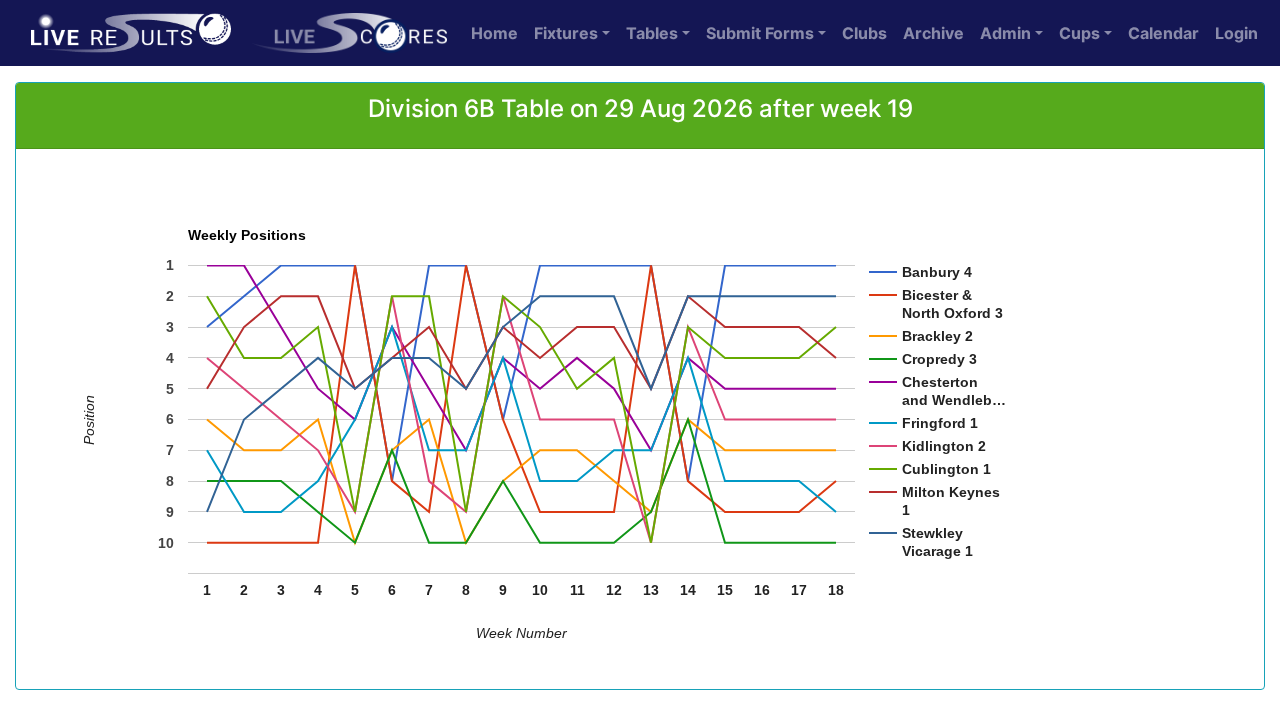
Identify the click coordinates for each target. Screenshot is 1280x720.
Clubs (864, 33)
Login (1236, 33)
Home (494, 33)
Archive (933, 33)
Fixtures (566, 33)
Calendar (1163, 33)
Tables (652, 33)
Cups (1079, 33)
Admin (1005, 33)
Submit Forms (760, 33)
